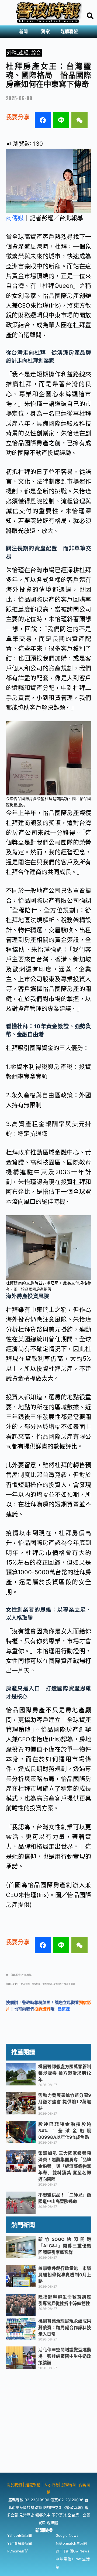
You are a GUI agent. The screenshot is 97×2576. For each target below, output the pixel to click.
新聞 (23, 32)
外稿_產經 (18, 53)
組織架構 (33, 2485)
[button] (25, 32)
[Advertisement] (48, 2424)
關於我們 (15, 2485)
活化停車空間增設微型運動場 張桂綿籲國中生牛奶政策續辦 (65, 2356)
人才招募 (51, 2485)
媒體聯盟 (69, 32)
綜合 (36, 53)
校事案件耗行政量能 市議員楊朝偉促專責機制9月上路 (65, 2275)
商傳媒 (15, 218)
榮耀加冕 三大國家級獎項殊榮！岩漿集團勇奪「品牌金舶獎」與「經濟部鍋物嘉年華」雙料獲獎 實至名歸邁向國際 (65, 2166)
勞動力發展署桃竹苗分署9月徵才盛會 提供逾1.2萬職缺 (65, 2102)
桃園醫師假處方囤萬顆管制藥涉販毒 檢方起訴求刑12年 (65, 2073)
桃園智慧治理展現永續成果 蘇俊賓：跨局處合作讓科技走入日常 (67, 2327)
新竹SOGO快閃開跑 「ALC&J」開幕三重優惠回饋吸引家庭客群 (65, 2246)
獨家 (46, 32)
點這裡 (64, 2009)
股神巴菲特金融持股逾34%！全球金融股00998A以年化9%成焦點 (65, 2131)
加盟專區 (69, 2485)
